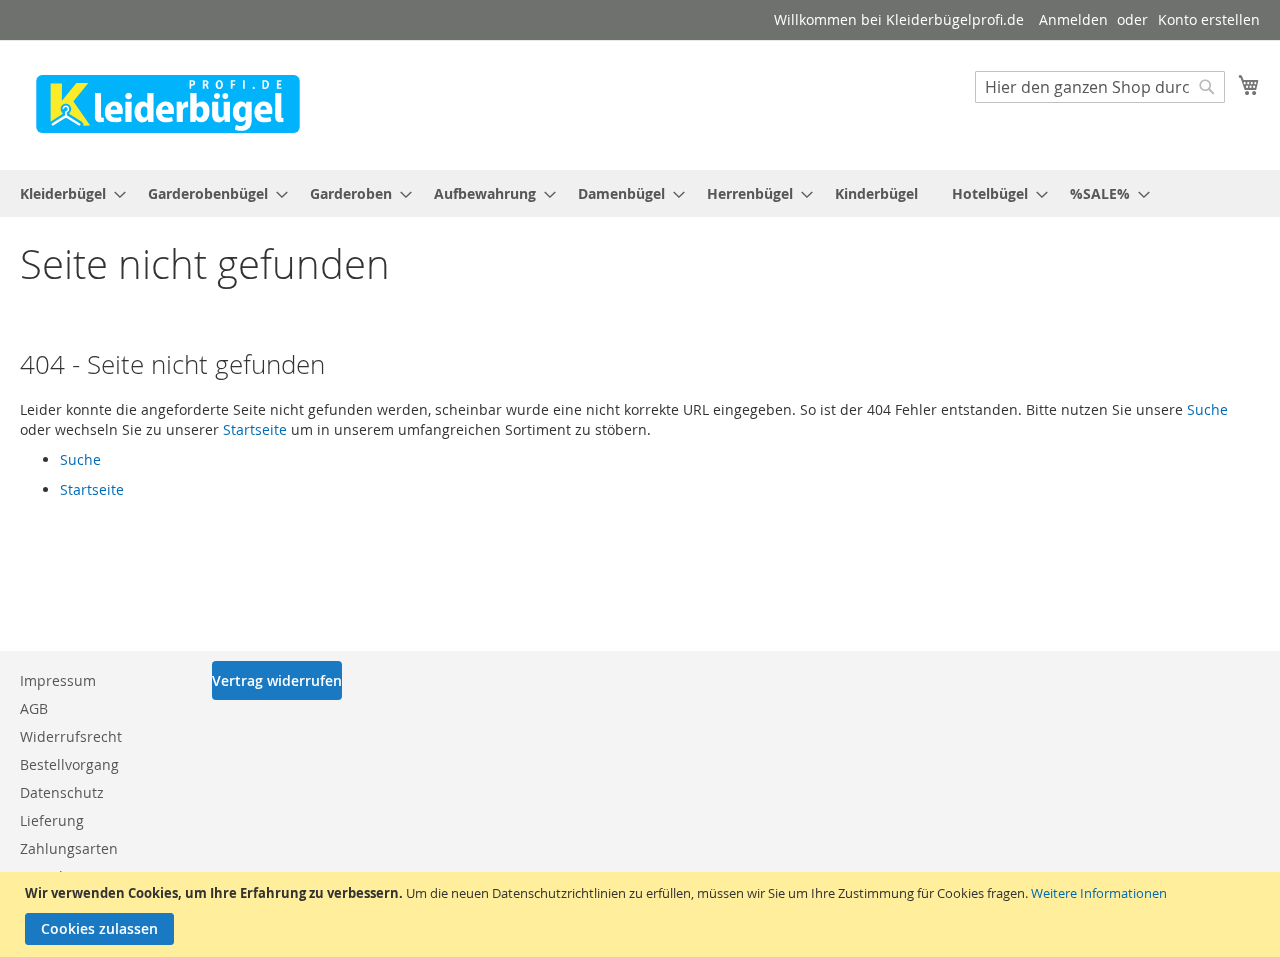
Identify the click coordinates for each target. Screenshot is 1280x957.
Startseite (255, 429)
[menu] (640, 193)
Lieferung (52, 820)
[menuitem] (67, 193)
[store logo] (168, 104)
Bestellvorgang (69, 764)
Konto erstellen (1209, 19)
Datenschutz (62, 792)
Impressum (58, 680)
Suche (1207, 409)
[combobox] (1100, 87)
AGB (34, 708)
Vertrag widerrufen (277, 680)
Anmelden (1073, 19)
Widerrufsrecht (71, 736)
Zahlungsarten (69, 848)
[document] (642, 914)
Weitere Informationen (1099, 893)
